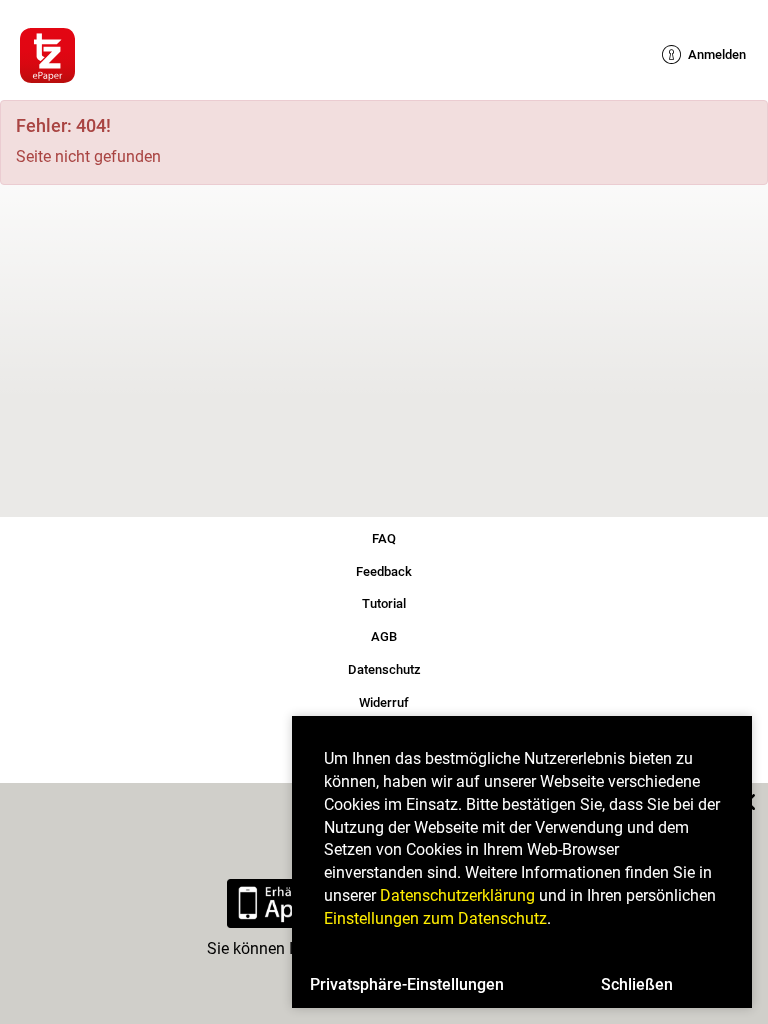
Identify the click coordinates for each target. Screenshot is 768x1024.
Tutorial (384, 601)
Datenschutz (384, 667)
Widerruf (384, 699)
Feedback (384, 568)
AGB (384, 634)
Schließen (637, 984)
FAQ (384, 535)
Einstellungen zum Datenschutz (435, 918)
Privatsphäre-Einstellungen (407, 984)
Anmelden (707, 54)
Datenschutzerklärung (457, 895)
